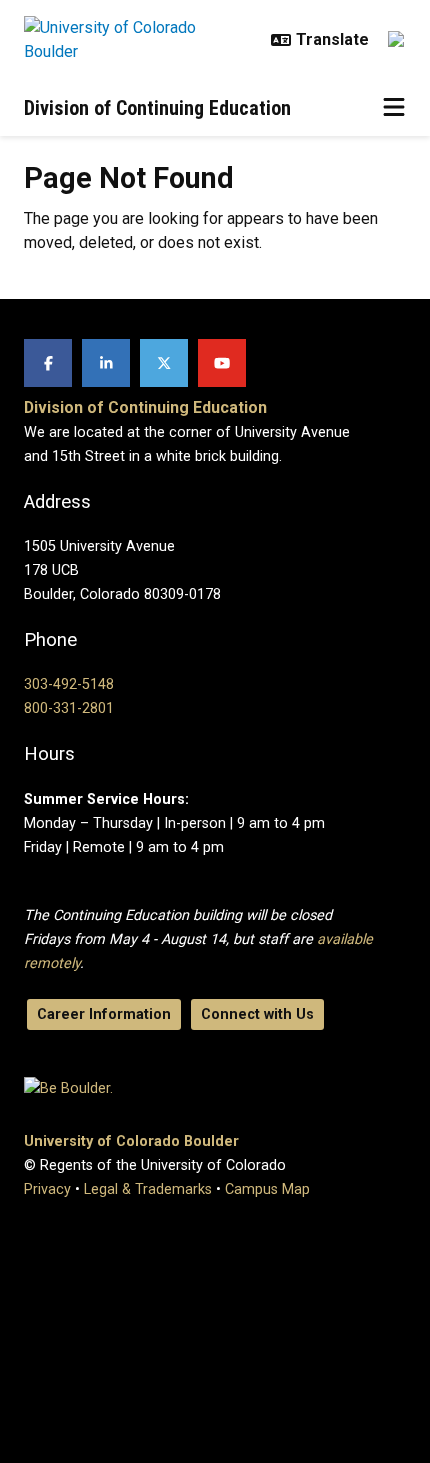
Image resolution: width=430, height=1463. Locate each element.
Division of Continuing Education (157, 108)
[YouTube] (222, 363)
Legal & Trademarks (148, 1189)
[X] (164, 363)
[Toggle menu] (394, 108)
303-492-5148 (69, 684)
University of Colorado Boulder (131, 1141)
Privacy (47, 1189)
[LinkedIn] (106, 363)
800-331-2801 (69, 708)
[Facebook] (48, 363)
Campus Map (267, 1189)
